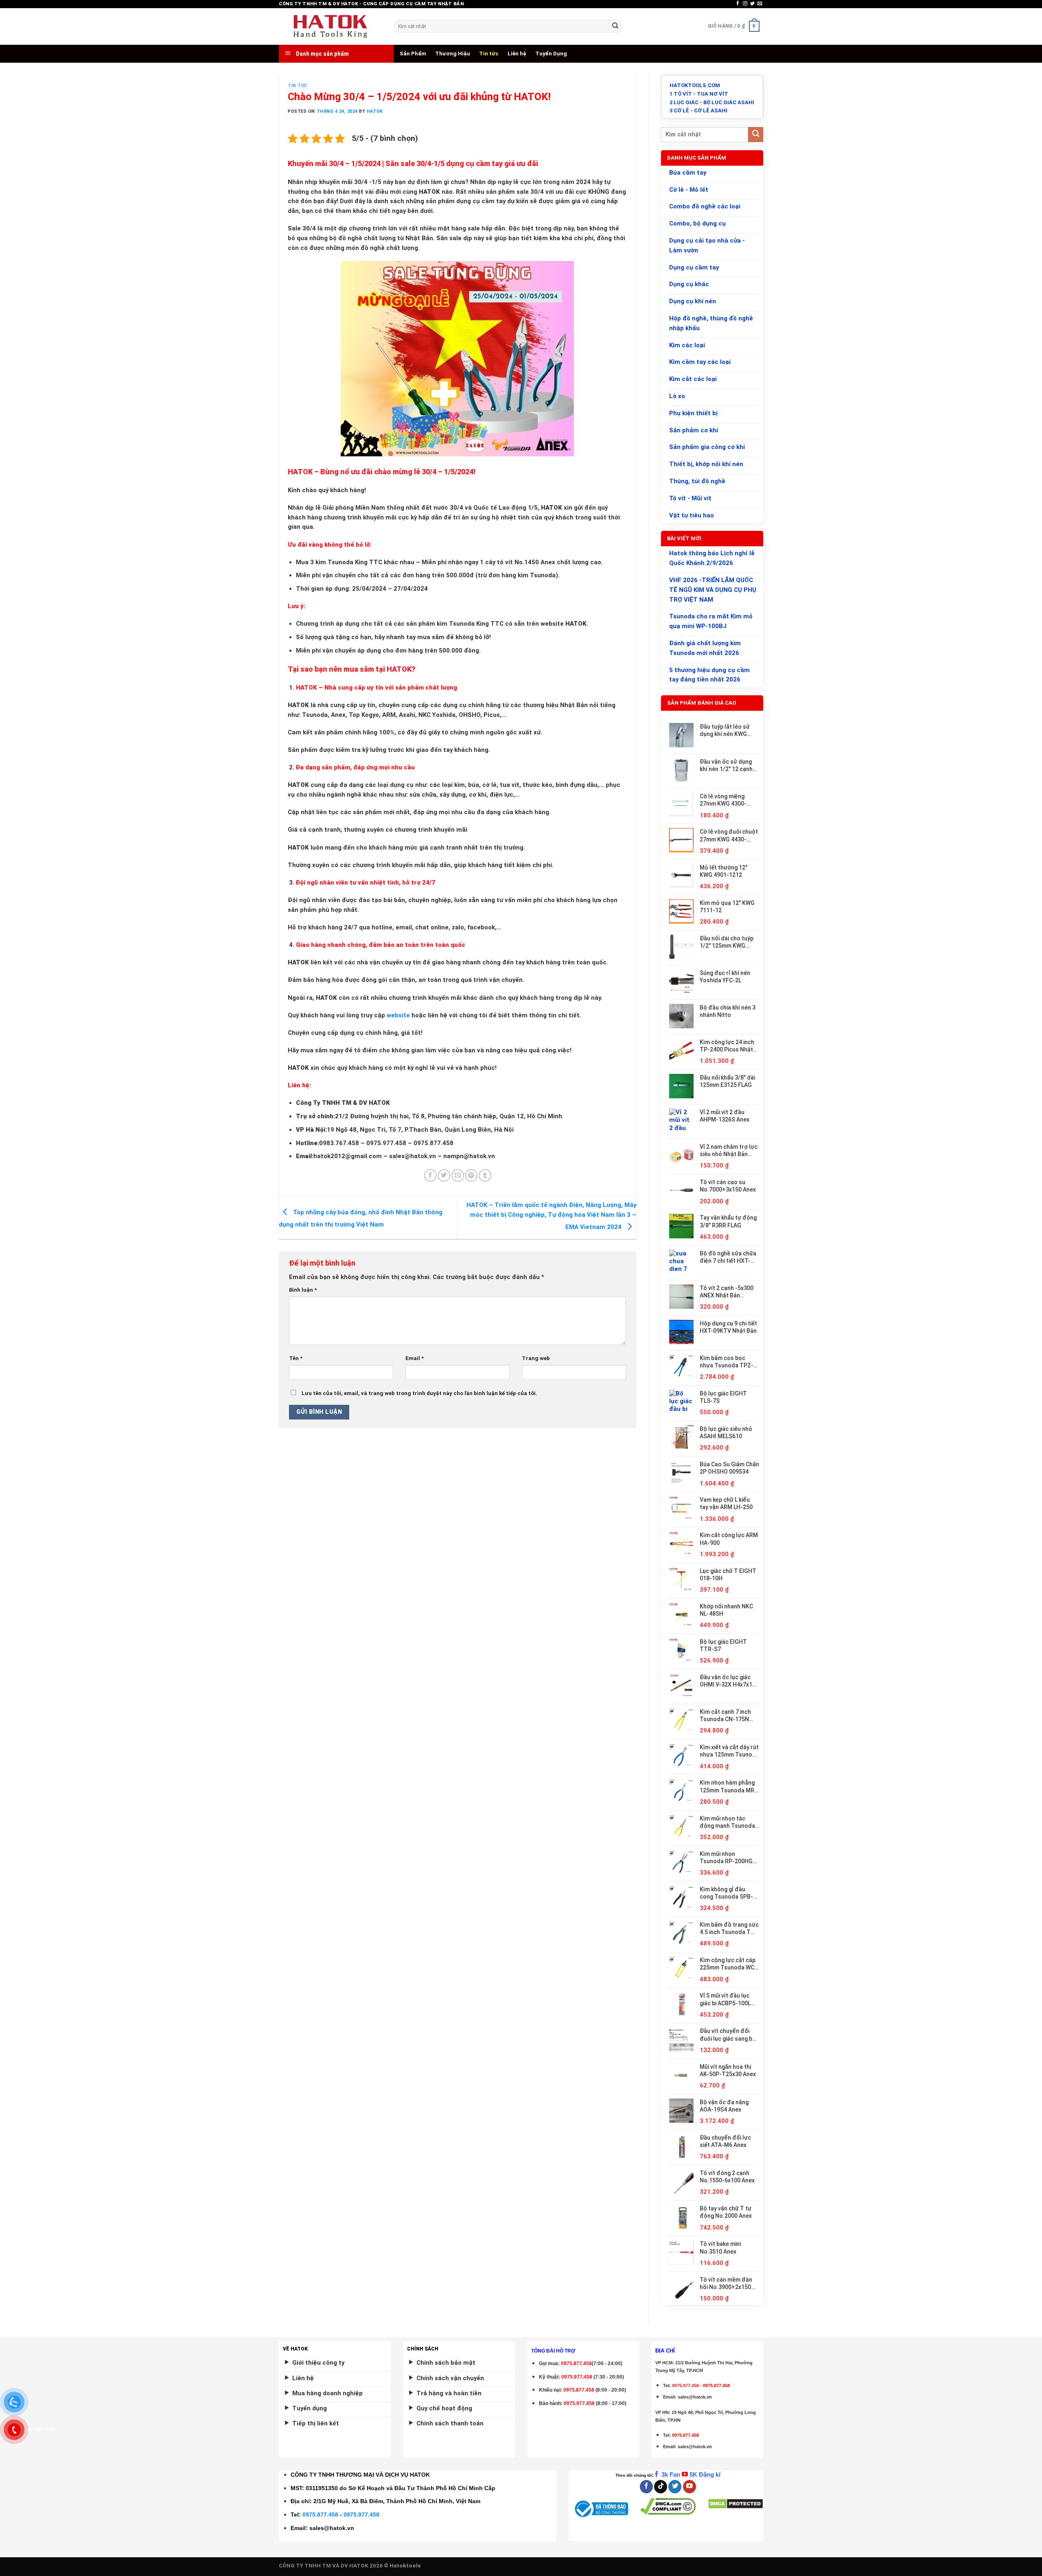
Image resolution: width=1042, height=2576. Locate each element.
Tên (296, 1358)
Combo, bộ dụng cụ (697, 223)
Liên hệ (517, 54)
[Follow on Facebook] (738, 4)
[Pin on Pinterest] (472, 1175)
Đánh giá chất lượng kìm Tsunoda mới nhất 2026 (705, 648)
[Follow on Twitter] (752, 4)
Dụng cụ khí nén (693, 301)
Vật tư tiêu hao (692, 515)
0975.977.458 (577, 2377)
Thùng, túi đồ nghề (697, 481)
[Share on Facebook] (430, 1175)
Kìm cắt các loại (693, 379)
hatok (375, 111)
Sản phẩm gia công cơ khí (707, 447)
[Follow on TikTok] (661, 2487)
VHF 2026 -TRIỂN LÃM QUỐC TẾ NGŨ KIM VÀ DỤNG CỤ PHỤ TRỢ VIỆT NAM (713, 590)
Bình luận (303, 1290)
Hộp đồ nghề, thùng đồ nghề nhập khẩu (711, 323)
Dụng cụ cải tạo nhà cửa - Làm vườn (707, 245)
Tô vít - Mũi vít (690, 498)
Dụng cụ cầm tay (694, 267)
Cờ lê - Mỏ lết (689, 190)
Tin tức (489, 54)
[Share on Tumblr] (485, 1175)
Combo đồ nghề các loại (705, 206)
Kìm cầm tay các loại (700, 362)
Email (415, 1358)
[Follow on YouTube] (690, 2487)
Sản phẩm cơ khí (694, 430)
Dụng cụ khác (689, 284)
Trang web (536, 1358)
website (398, 1015)
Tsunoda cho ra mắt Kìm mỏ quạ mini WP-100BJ (711, 621)
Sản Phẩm (413, 54)
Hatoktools (405, 2566)
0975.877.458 (320, 2515)
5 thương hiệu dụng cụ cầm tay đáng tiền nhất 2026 (709, 675)
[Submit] (615, 26)
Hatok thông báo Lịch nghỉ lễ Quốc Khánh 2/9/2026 (712, 558)
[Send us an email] (760, 4)
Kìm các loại (687, 345)
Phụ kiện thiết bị (693, 413)
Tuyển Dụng (551, 54)
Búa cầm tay (688, 173)
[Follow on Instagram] (745, 4)
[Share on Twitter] (444, 1175)
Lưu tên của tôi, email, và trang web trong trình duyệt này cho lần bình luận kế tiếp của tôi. (419, 1393)
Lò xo (677, 396)
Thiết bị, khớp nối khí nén (706, 464)
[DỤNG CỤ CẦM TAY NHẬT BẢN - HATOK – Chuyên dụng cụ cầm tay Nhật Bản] (330, 26)
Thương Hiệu (453, 54)
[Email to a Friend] (458, 1175)
